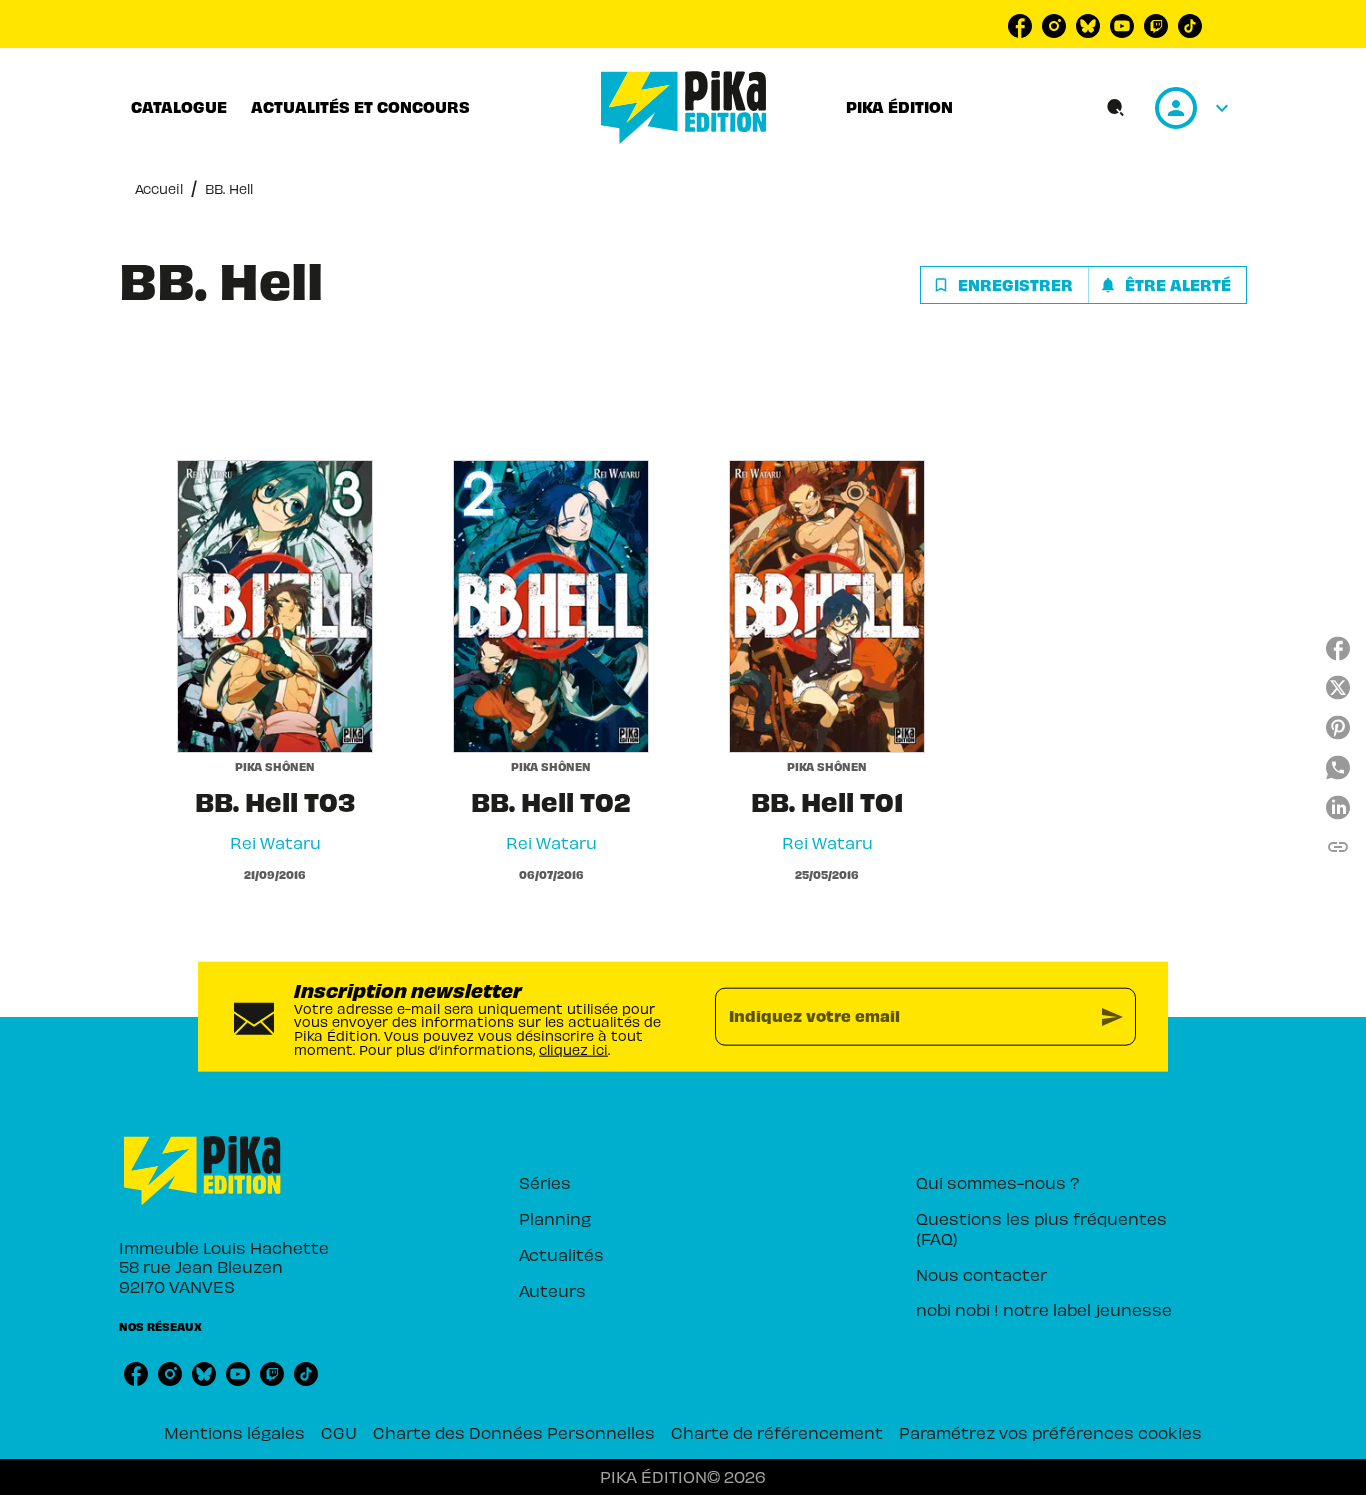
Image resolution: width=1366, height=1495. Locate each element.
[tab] (179, 107)
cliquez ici (573, 1048)
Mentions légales (234, 1432)
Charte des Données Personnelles (514, 1432)
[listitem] (1020, 26)
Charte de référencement (777, 1432)
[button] (1083, 285)
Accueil (159, 188)
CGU (339, 1432)
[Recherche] (1116, 108)
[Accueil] (684, 107)
